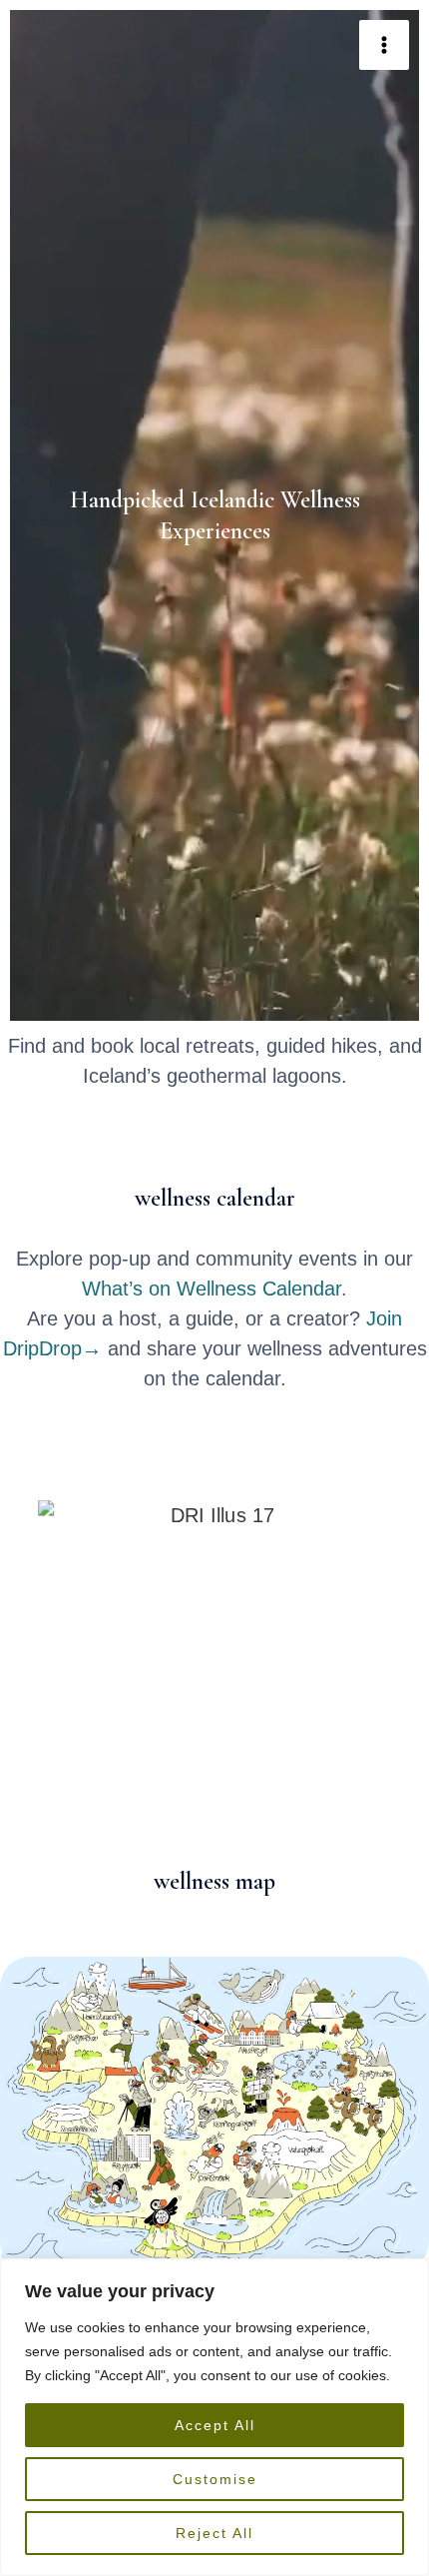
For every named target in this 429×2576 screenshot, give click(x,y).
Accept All (215, 2425)
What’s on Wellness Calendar (212, 1288)
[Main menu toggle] (384, 45)
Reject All (214, 2533)
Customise (215, 2479)
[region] (214, 2417)
